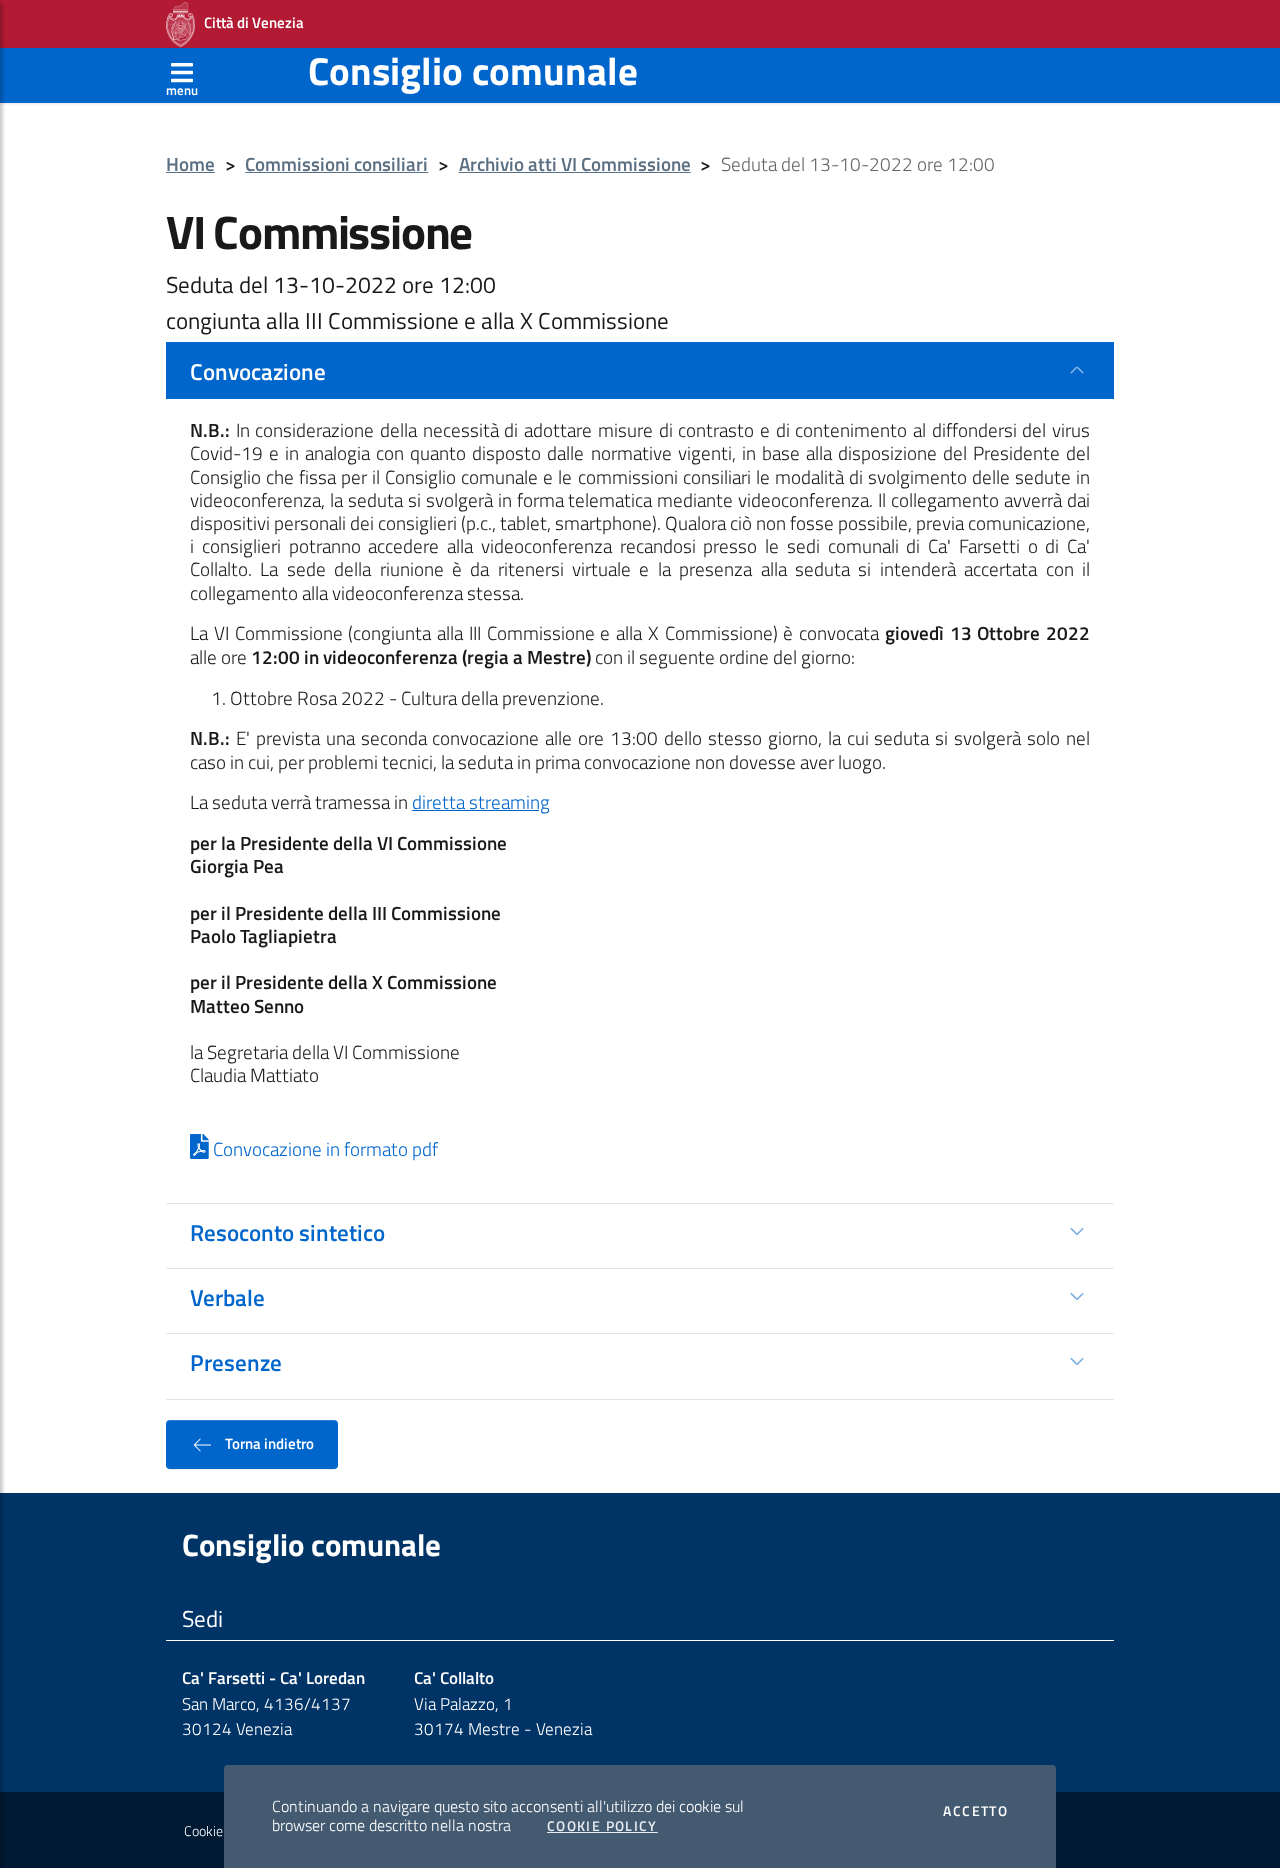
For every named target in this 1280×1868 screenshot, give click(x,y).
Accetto (975, 1811)
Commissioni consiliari (336, 164)
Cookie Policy (602, 1826)
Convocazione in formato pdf (323, 1149)
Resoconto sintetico (287, 1232)
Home (190, 164)
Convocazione (258, 371)
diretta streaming (481, 802)
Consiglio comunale (473, 70)
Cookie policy (221, 1831)
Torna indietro (268, 1443)
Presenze (236, 1362)
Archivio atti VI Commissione (575, 164)
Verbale (227, 1297)
